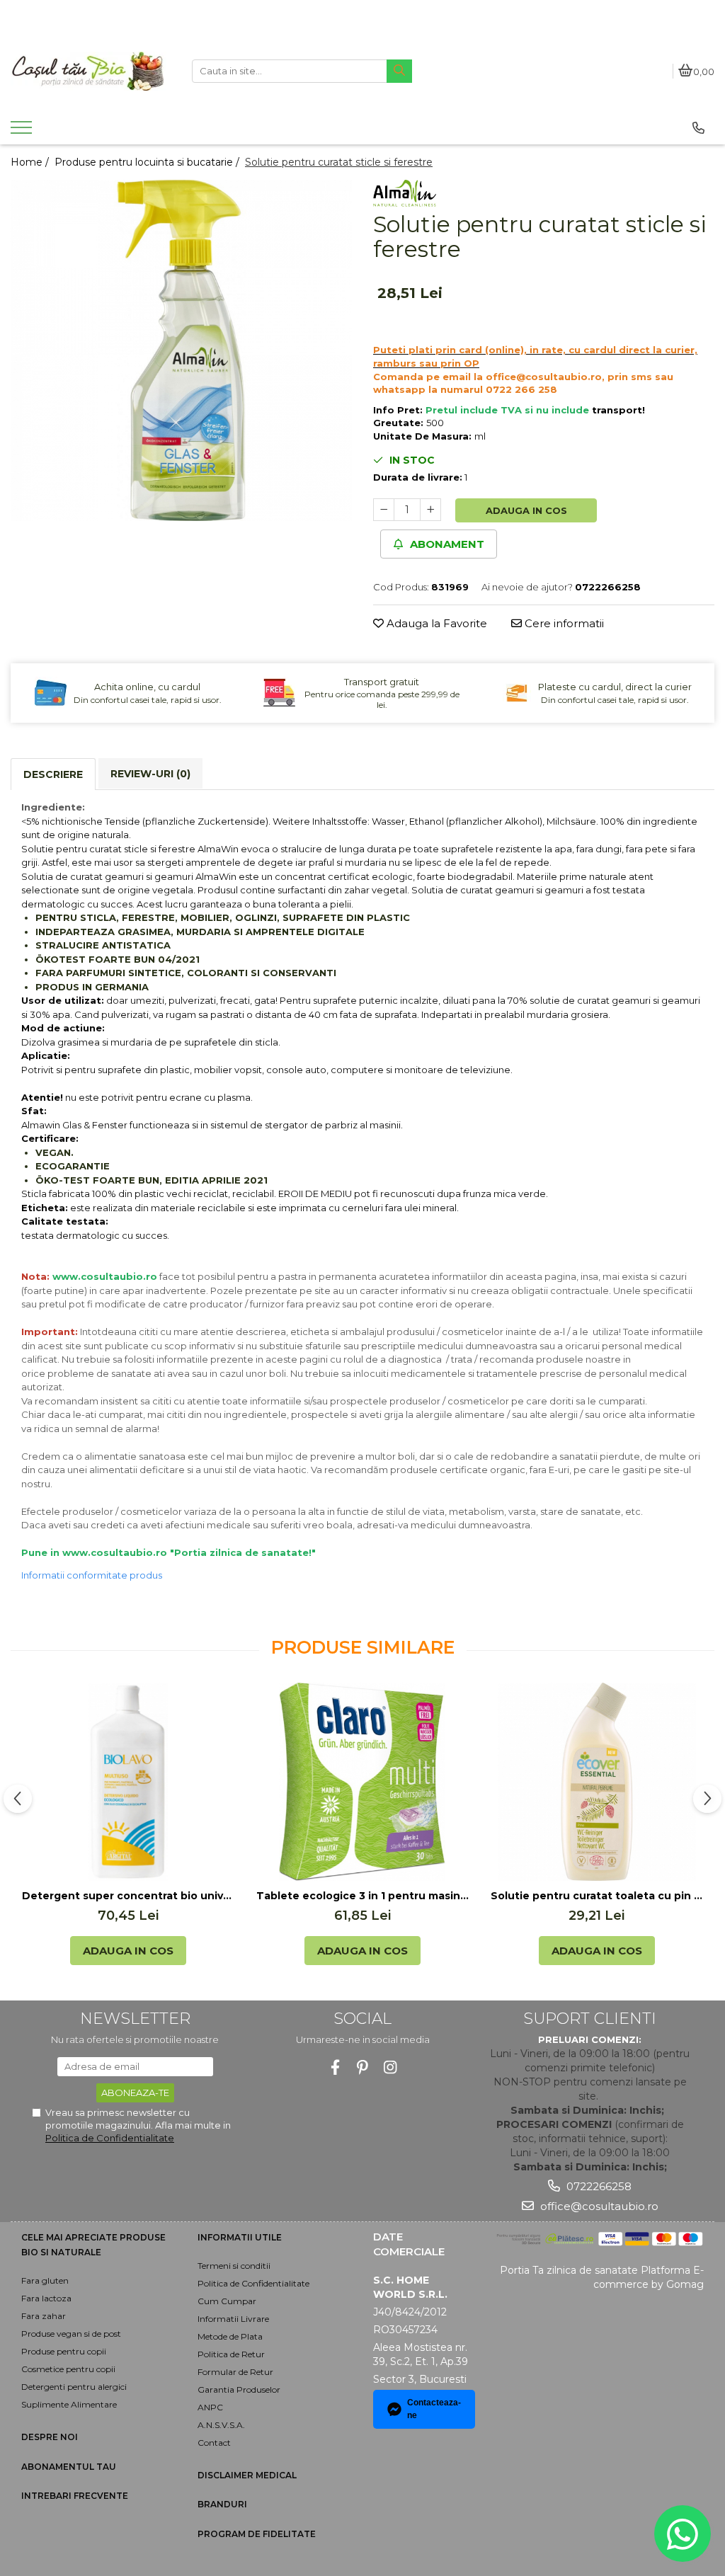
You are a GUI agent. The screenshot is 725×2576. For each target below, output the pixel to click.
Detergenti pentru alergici (74, 2387)
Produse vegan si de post (71, 2334)
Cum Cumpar (227, 2301)
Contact (214, 2443)
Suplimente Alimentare (69, 2404)
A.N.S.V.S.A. (221, 2425)
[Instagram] (390, 2067)
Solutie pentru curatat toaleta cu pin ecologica (597, 1896)
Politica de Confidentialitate (110, 2138)
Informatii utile (240, 2237)
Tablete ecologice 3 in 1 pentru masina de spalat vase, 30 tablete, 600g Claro (362, 1896)
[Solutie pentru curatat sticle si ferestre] (181, 350)
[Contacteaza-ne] (698, 128)
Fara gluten (45, 2280)
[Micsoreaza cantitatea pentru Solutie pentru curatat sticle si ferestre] (384, 510)
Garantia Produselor (239, 2389)
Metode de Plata (230, 2336)
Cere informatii (563, 623)
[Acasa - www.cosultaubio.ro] (91, 71)
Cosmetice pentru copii (68, 2369)
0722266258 (598, 2186)
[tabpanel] (181, 350)
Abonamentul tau (69, 2467)
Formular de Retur (235, 2372)
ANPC (210, 2407)
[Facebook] (335, 2067)
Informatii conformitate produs (92, 1575)
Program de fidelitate (257, 2534)
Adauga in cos (526, 510)
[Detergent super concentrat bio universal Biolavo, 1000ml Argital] (128, 1782)
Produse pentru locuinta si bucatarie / (148, 162)
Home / (31, 162)
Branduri (222, 2504)
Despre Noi (50, 2437)
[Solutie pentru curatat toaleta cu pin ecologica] (597, 1782)
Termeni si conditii (234, 2266)
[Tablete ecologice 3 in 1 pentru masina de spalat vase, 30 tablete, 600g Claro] (362, 1782)
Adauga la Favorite (435, 623)
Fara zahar (44, 2316)
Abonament (446, 544)
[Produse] (23, 132)
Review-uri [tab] (150, 774)
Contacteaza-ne (434, 2409)
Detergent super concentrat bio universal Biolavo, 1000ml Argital (128, 1896)
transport (617, 410)
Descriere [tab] (53, 774)
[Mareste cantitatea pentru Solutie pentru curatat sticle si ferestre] (430, 510)
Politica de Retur (231, 2354)
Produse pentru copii (64, 2351)
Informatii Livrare (233, 2319)
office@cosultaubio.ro (598, 2206)
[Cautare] (399, 71)
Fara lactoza (46, 2298)
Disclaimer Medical (247, 2475)
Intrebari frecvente (75, 2496)
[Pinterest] (363, 2067)
